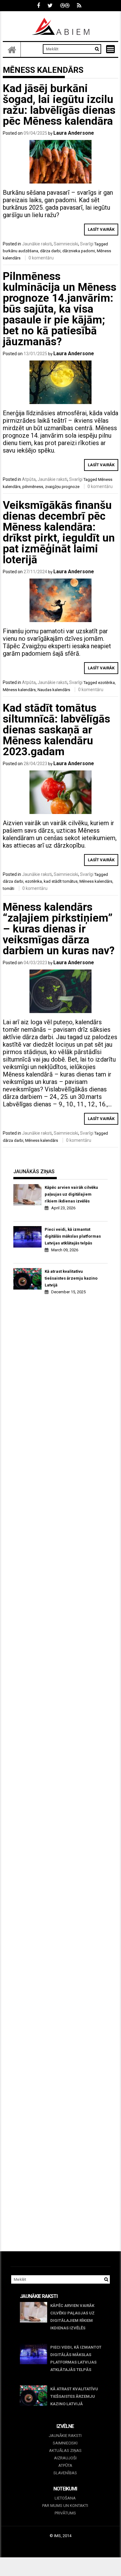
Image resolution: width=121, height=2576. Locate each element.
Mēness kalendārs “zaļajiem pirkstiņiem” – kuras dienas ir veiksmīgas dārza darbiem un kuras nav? (59, 929)
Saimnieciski (66, 244)
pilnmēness (33, 487)
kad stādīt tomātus (61, 881)
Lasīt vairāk (101, 229)
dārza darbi (50, 251)
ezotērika (106, 683)
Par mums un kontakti (65, 2506)
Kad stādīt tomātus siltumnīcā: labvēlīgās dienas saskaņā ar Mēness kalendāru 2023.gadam (56, 730)
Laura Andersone (74, 133)
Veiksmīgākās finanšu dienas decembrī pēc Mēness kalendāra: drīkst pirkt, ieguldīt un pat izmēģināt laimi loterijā (59, 532)
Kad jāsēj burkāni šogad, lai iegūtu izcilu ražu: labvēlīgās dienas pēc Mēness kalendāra (59, 105)
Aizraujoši (65, 2458)
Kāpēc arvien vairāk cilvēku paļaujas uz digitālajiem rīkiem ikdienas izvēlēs (71, 1194)
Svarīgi (87, 244)
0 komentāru (41, 258)
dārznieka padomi (79, 251)
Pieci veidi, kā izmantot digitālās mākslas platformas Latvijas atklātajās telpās (73, 1236)
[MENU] (110, 49)
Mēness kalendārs (19, 690)
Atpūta (29, 479)
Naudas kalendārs (54, 690)
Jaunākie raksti (37, 244)
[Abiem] (12, 49)
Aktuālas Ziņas (65, 2450)
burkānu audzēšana (20, 251)
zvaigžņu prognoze (62, 487)
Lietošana (65, 2498)
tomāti (9, 888)
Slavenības (65, 2473)
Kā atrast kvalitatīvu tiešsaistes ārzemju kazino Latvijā (71, 1278)
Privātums (65, 2513)
